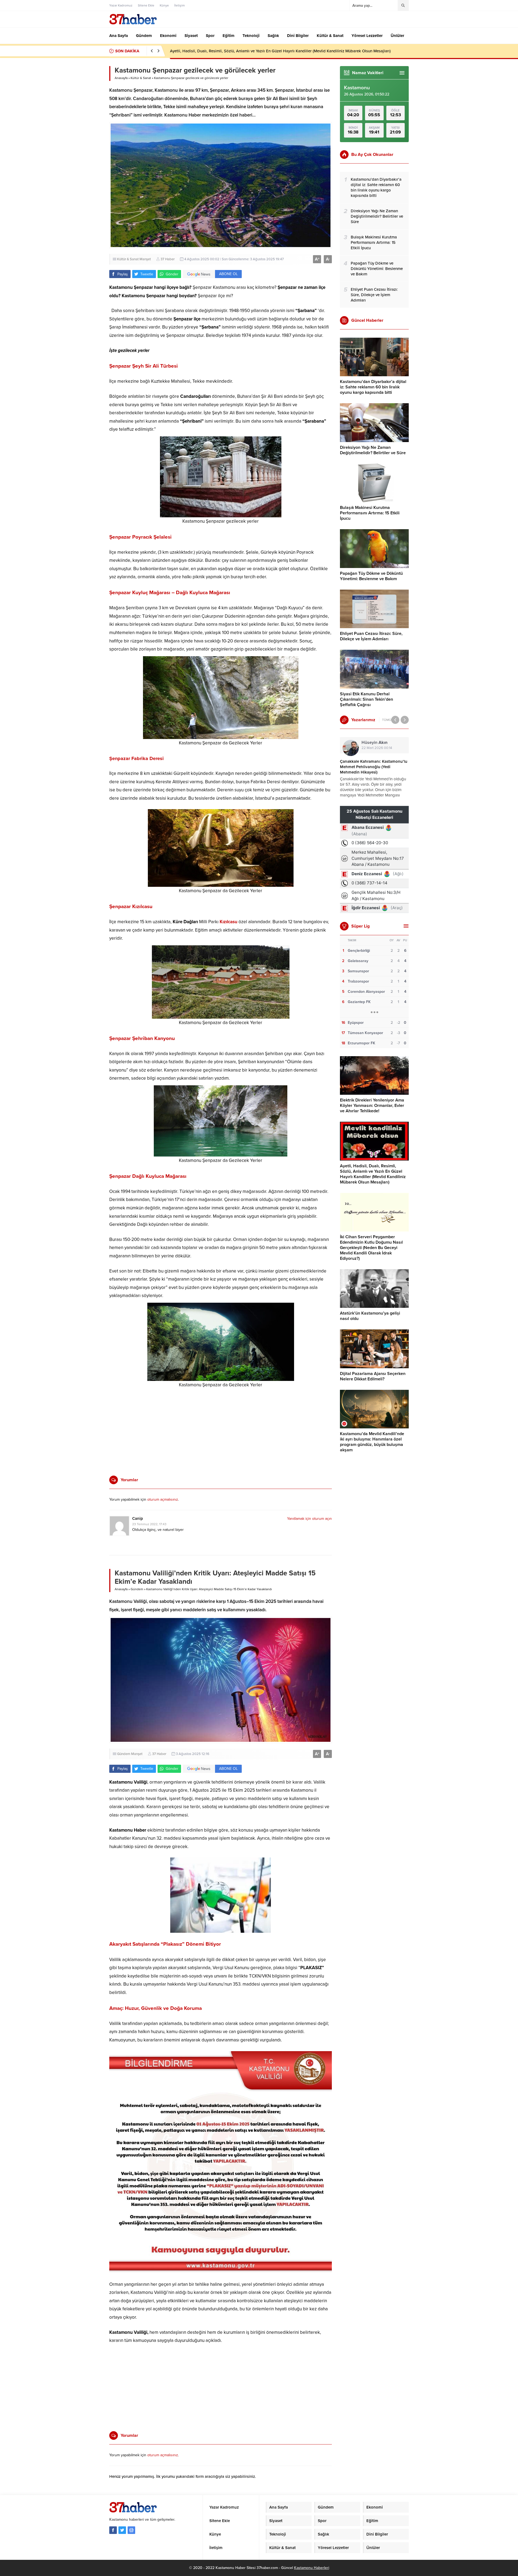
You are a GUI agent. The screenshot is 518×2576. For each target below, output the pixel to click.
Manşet (145, 259)
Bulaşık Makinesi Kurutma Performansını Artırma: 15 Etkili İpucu (370, 513)
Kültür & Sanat (141, 78)
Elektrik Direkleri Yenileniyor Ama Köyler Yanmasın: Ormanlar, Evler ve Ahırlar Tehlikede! (372, 1106)
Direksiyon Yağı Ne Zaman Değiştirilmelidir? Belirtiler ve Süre (373, 450)
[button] (221, 292)
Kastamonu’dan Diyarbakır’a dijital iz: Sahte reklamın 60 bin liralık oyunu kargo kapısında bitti (373, 387)
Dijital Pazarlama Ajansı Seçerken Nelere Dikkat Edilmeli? (373, 1376)
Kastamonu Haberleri (312, 2568)
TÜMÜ (387, 720)
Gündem (137, 1589)
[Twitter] (122, 2530)
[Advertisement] (90, 153)
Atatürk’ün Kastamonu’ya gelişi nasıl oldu (207, 51)
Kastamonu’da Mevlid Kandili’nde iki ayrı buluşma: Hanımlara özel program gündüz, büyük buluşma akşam (372, 1442)
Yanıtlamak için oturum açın (309, 1519)
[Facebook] (113, 2530)
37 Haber (168, 259)
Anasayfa (121, 78)
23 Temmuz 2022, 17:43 (149, 1524)
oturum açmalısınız (163, 1499)
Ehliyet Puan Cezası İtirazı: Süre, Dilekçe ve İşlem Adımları (371, 636)
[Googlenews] (131, 2530)
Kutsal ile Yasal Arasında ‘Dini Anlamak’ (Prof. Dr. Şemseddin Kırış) (373, 764)
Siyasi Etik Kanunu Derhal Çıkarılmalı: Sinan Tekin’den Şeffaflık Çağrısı (367, 699)
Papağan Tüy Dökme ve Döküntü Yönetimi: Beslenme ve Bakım (371, 576)
